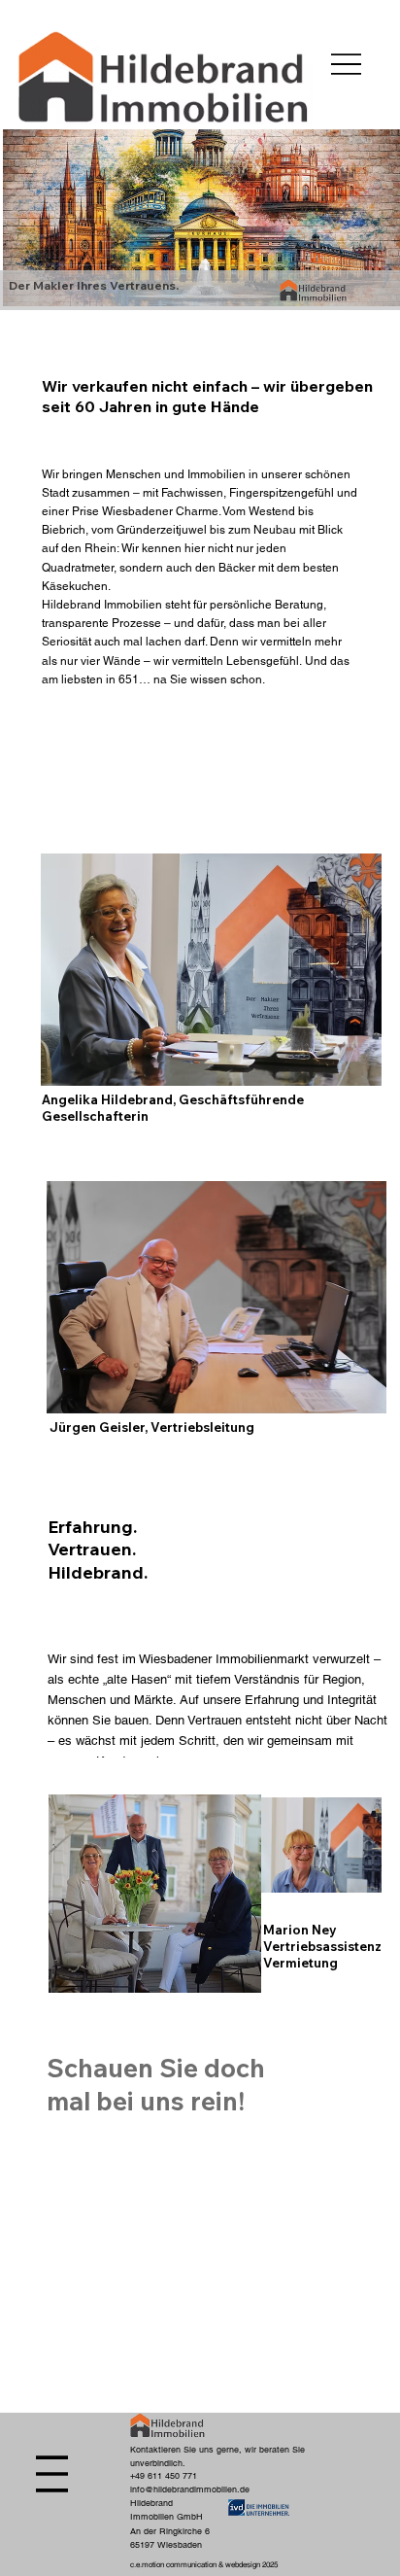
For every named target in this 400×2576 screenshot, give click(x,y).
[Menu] (346, 64)
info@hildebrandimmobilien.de (190, 2489)
